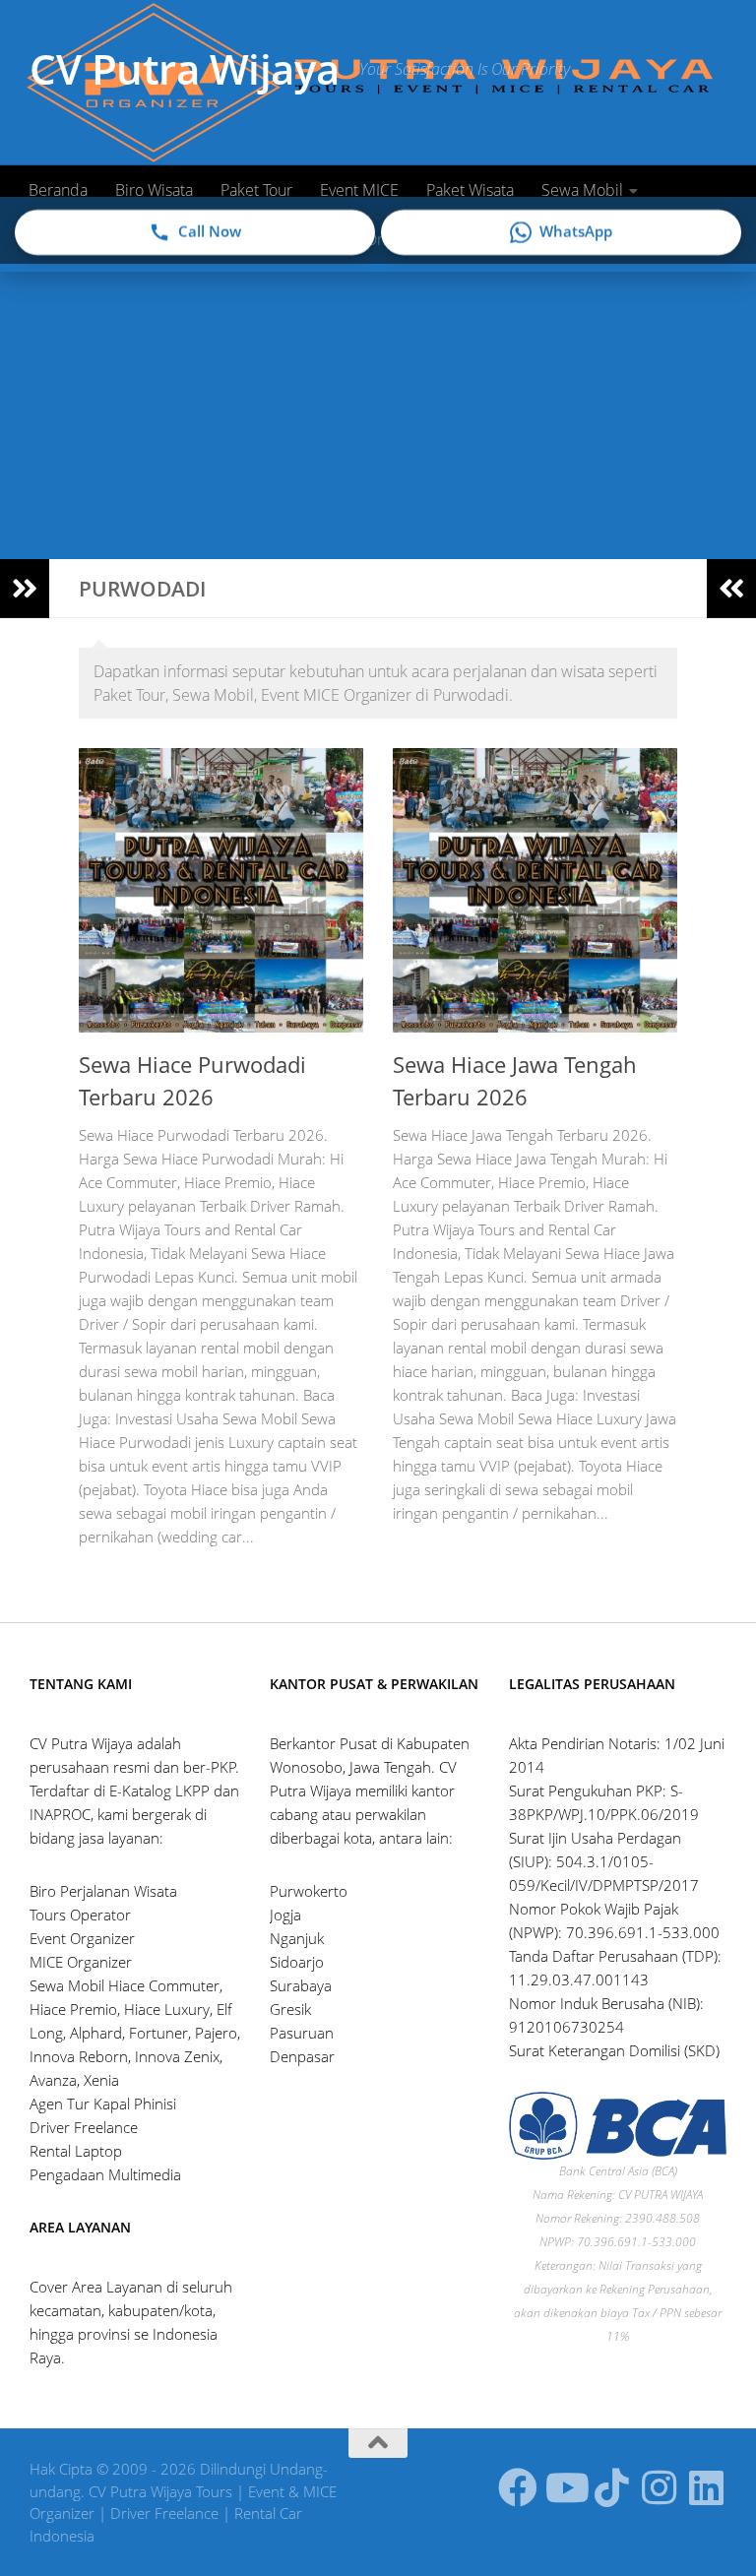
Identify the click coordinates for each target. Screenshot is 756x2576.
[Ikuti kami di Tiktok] (612, 2487)
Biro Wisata (154, 190)
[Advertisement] (378, 411)
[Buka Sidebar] (25, 589)
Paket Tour (256, 190)
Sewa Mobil (582, 190)
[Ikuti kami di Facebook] (518, 2487)
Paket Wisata (470, 190)
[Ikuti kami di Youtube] (565, 2487)
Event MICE (359, 190)
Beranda (58, 190)
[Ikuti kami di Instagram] (660, 2487)
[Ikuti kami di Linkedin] (707, 2487)
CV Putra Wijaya (185, 68)
